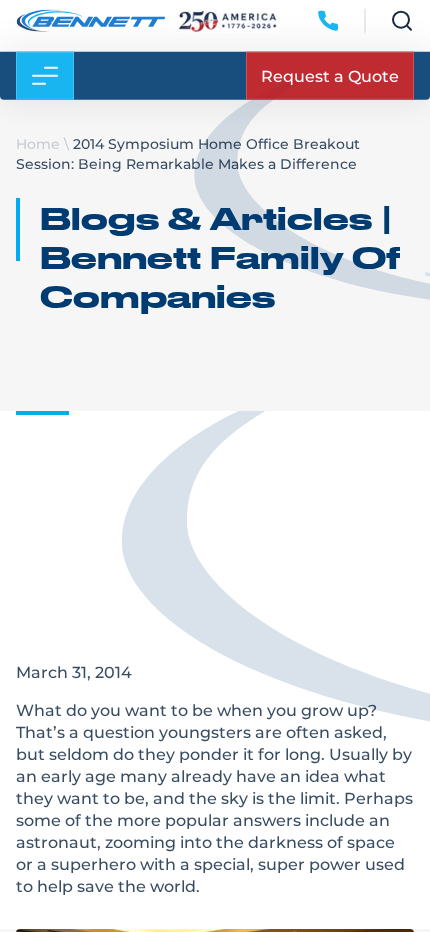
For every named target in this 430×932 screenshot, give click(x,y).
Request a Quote (330, 85)
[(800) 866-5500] (328, 31)
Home (38, 143)
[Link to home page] (90, 31)
